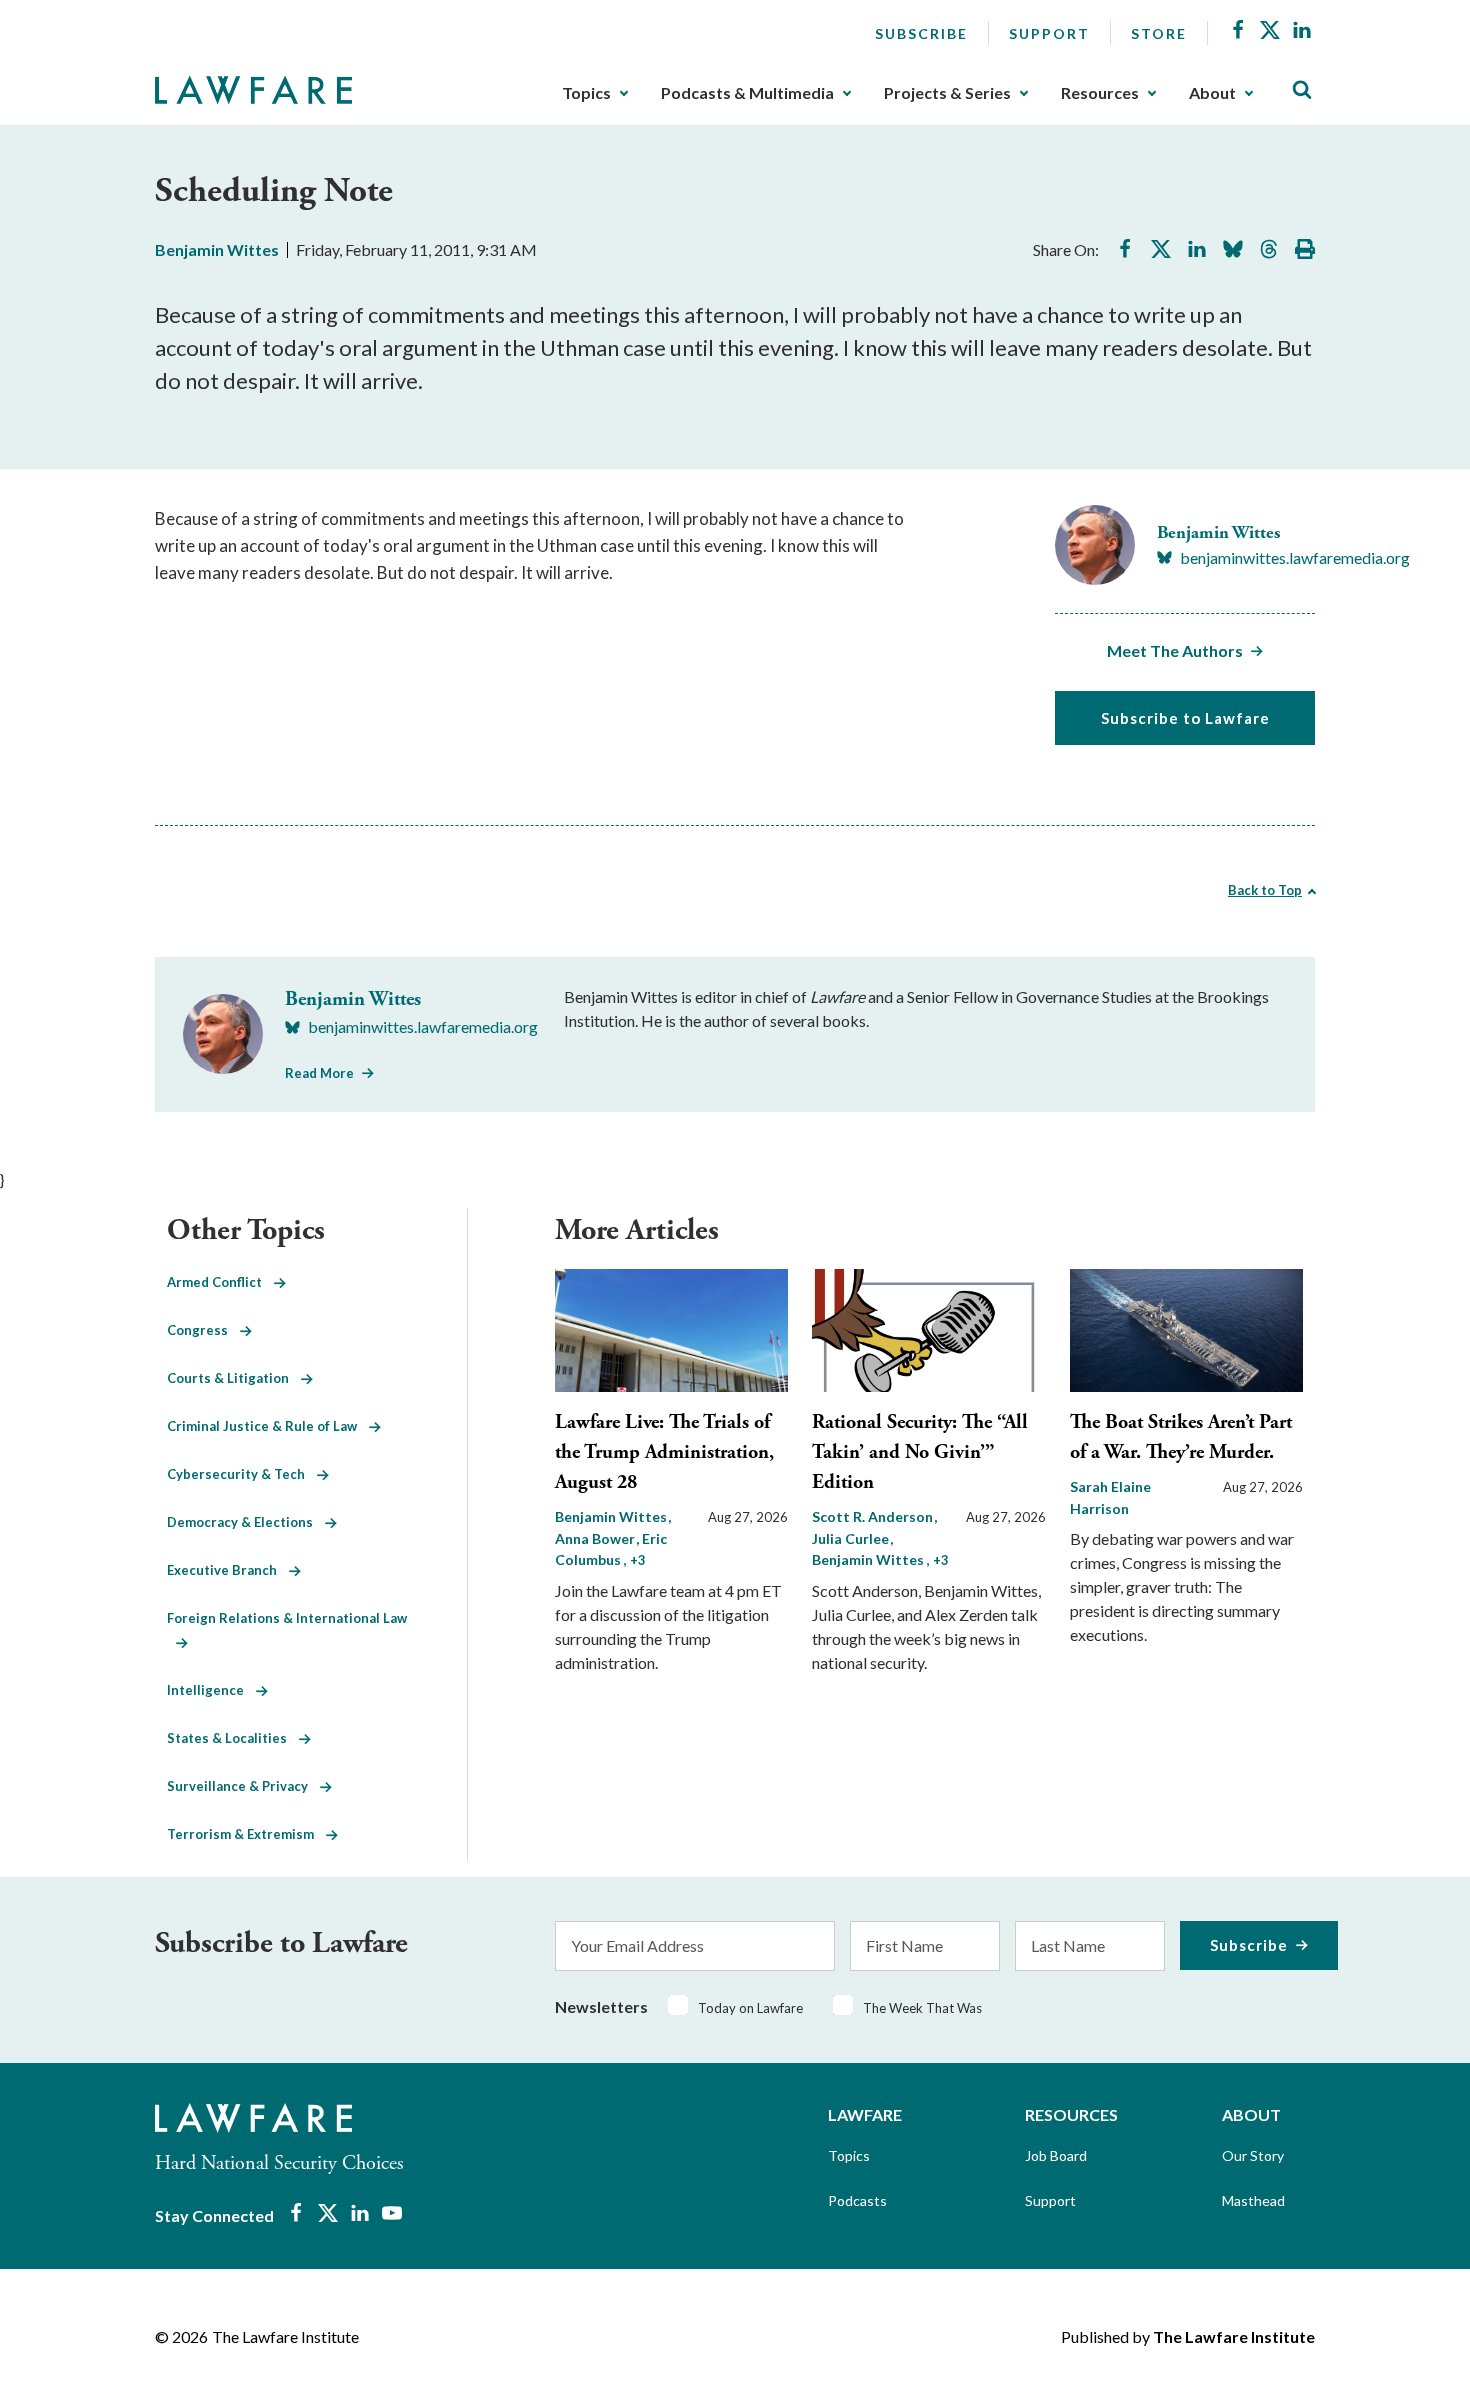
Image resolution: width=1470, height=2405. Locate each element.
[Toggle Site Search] (1302, 90)
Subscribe (921, 33)
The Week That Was (922, 2008)
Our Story (1253, 2155)
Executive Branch (228, 1570)
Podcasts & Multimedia (747, 93)
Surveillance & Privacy (243, 1786)
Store (1159, 33)
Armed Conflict (220, 1282)
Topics (586, 93)
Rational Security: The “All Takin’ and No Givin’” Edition (920, 1452)
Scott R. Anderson (874, 1516)
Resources (1100, 93)
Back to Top (1265, 890)
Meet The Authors (1175, 650)
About (1212, 93)
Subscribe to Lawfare (1185, 718)
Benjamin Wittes (217, 249)
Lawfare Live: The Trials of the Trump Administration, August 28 (664, 1452)
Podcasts (857, 2200)
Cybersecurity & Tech (242, 1474)
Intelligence (211, 1690)
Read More (319, 1073)
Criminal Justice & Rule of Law (268, 1426)
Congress (203, 1330)
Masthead (1253, 2200)
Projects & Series (947, 93)
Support (1049, 33)
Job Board (1056, 2155)
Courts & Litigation (234, 1378)
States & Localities (233, 1738)
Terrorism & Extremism (246, 1834)
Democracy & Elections (246, 1522)
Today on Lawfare (750, 2008)
